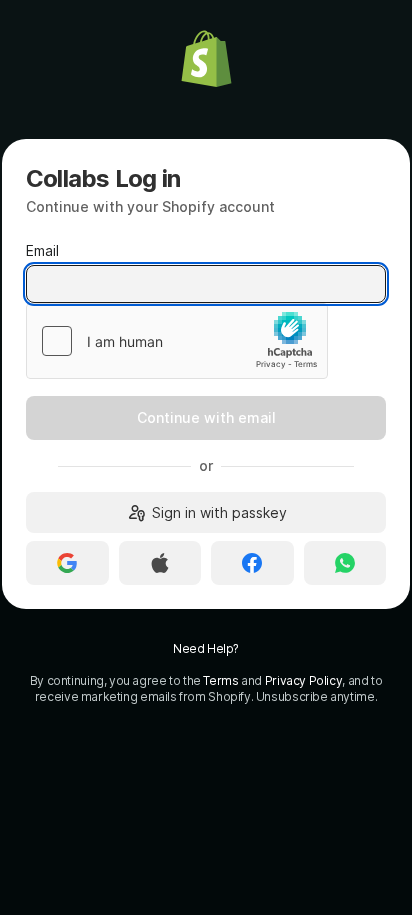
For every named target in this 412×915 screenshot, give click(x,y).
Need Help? (206, 648)
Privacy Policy (304, 680)
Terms (220, 680)
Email (42, 250)
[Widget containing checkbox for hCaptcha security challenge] (177, 341)
